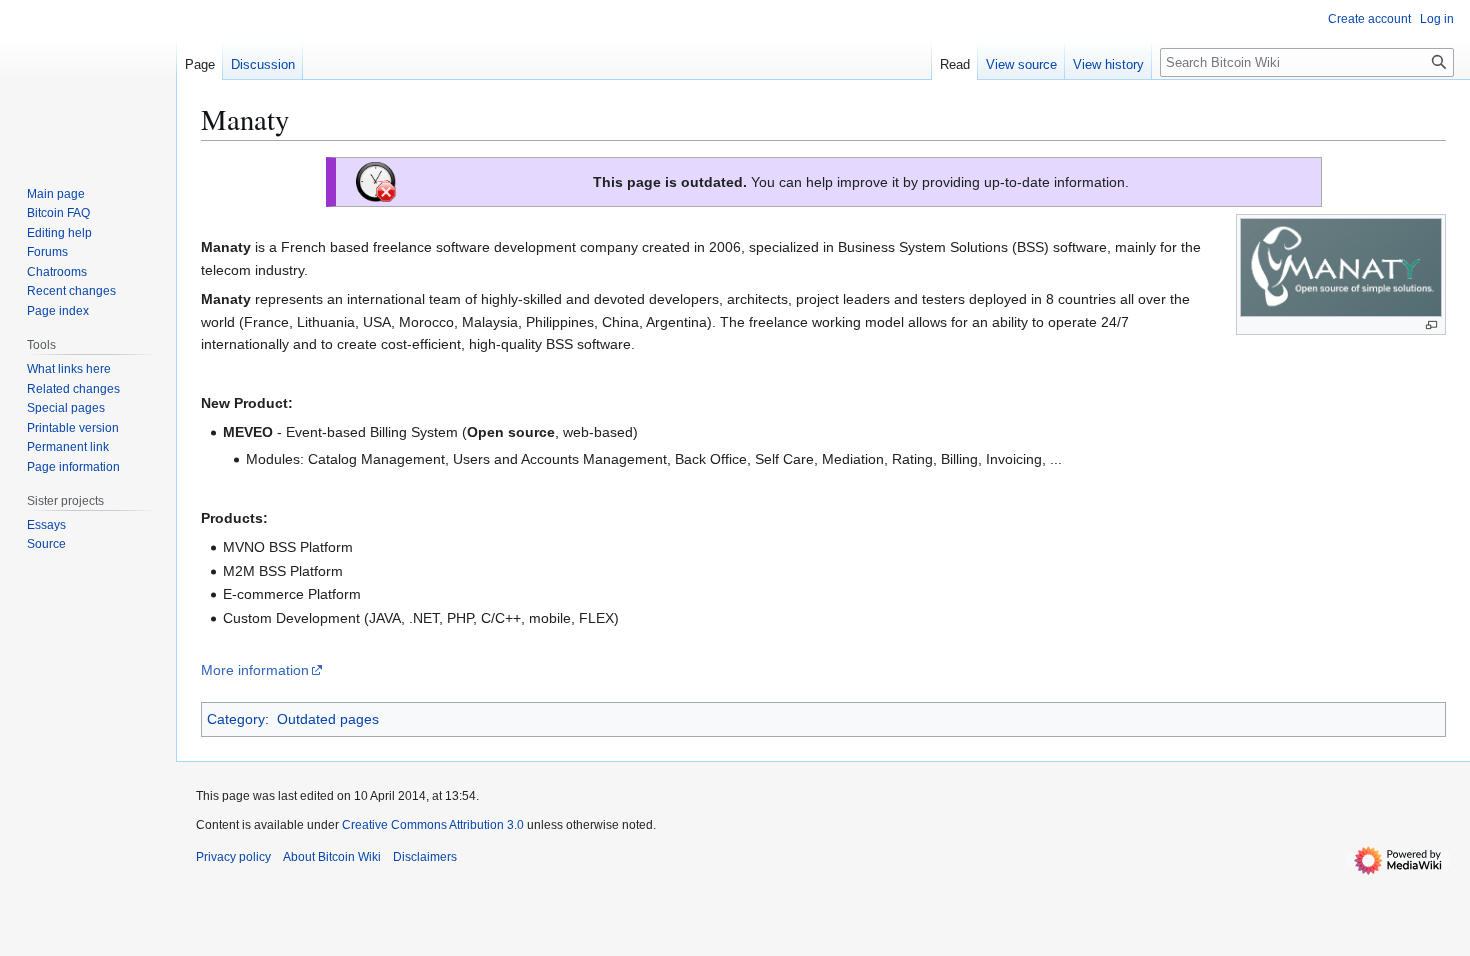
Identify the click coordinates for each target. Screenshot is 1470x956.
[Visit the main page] (88, 80)
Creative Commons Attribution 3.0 (433, 825)
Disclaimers (425, 857)
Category (236, 719)
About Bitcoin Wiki (332, 857)
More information (255, 670)
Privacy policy (233, 857)
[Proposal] (376, 181)
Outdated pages (328, 719)
